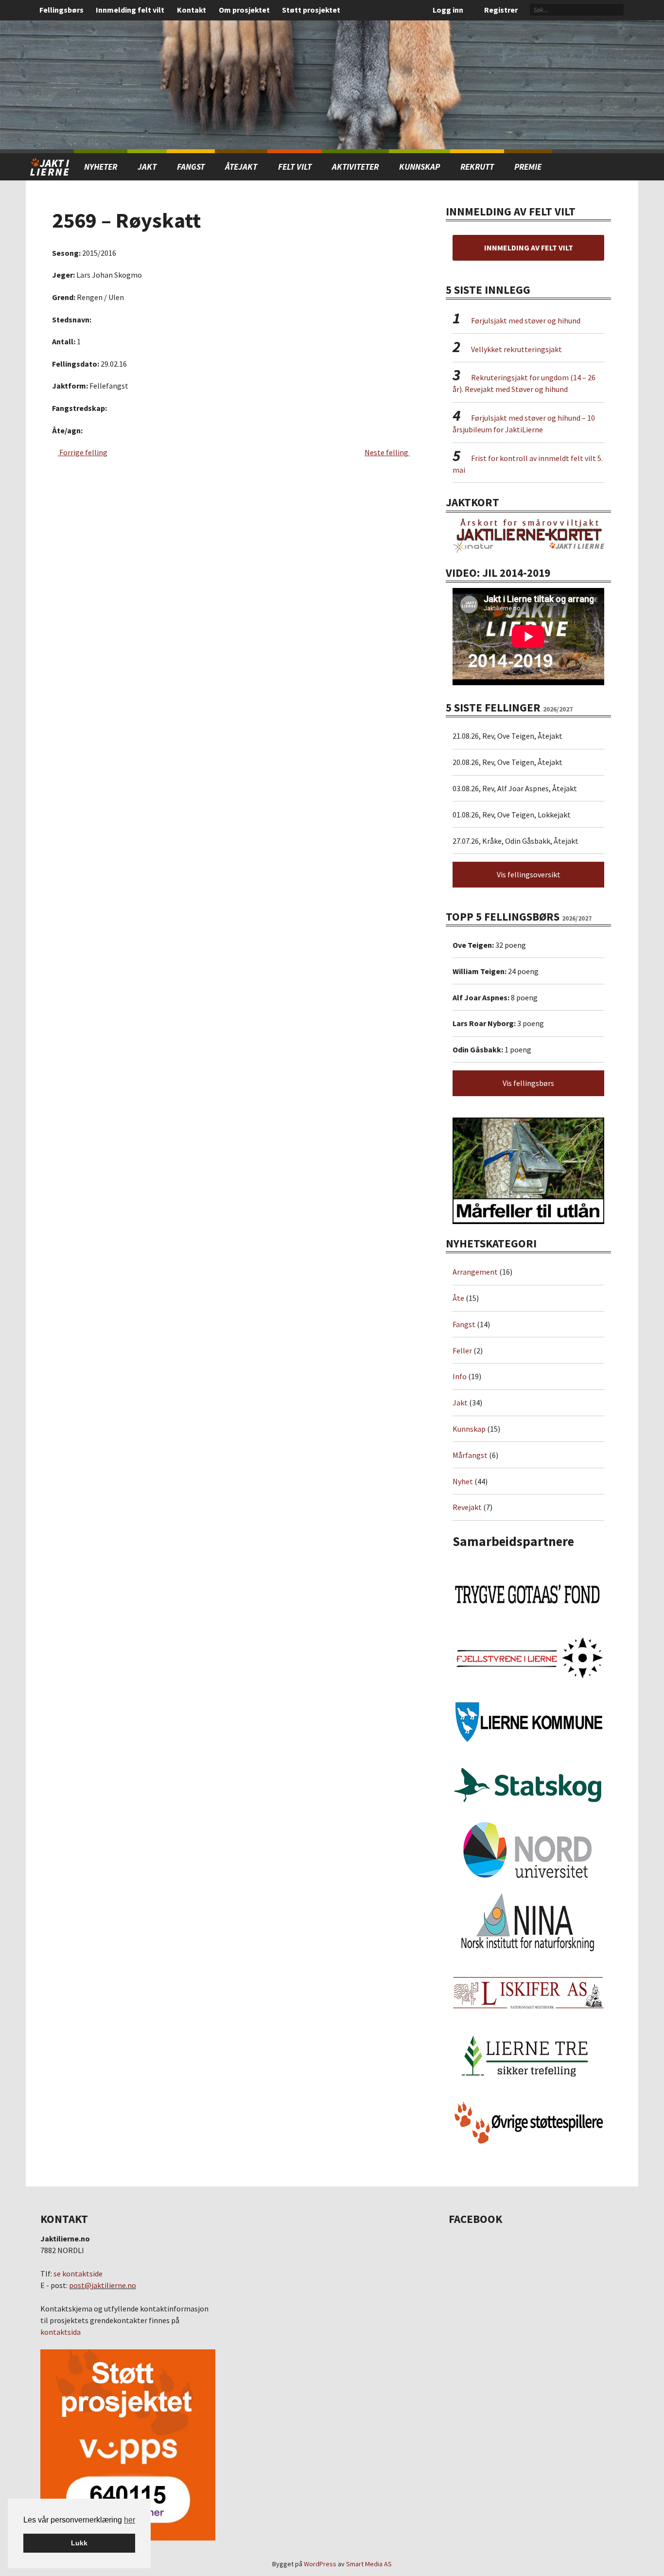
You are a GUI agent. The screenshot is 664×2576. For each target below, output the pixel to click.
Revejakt (467, 1507)
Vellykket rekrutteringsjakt (516, 349)
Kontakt (192, 10)
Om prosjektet (244, 10)
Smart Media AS (369, 2564)
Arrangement (475, 1272)
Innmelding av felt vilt (529, 248)
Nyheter (101, 167)
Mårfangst (470, 1455)
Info (460, 1376)
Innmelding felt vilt (130, 10)
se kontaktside (78, 2274)
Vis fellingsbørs (528, 1083)
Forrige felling (83, 452)
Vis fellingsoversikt (529, 874)
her (130, 2520)
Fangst (191, 167)
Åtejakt (241, 167)
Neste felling (387, 452)
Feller (462, 1350)
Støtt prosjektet (311, 10)
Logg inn (448, 10)
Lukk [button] (79, 2543)
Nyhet (463, 1481)
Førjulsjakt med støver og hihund (526, 320)
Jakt (460, 1403)
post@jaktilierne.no (103, 2285)
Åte (458, 1298)
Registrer (501, 10)
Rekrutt (477, 167)
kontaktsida (61, 2332)
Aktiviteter (355, 167)
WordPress (320, 2564)
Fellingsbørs (61, 10)
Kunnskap (419, 167)
